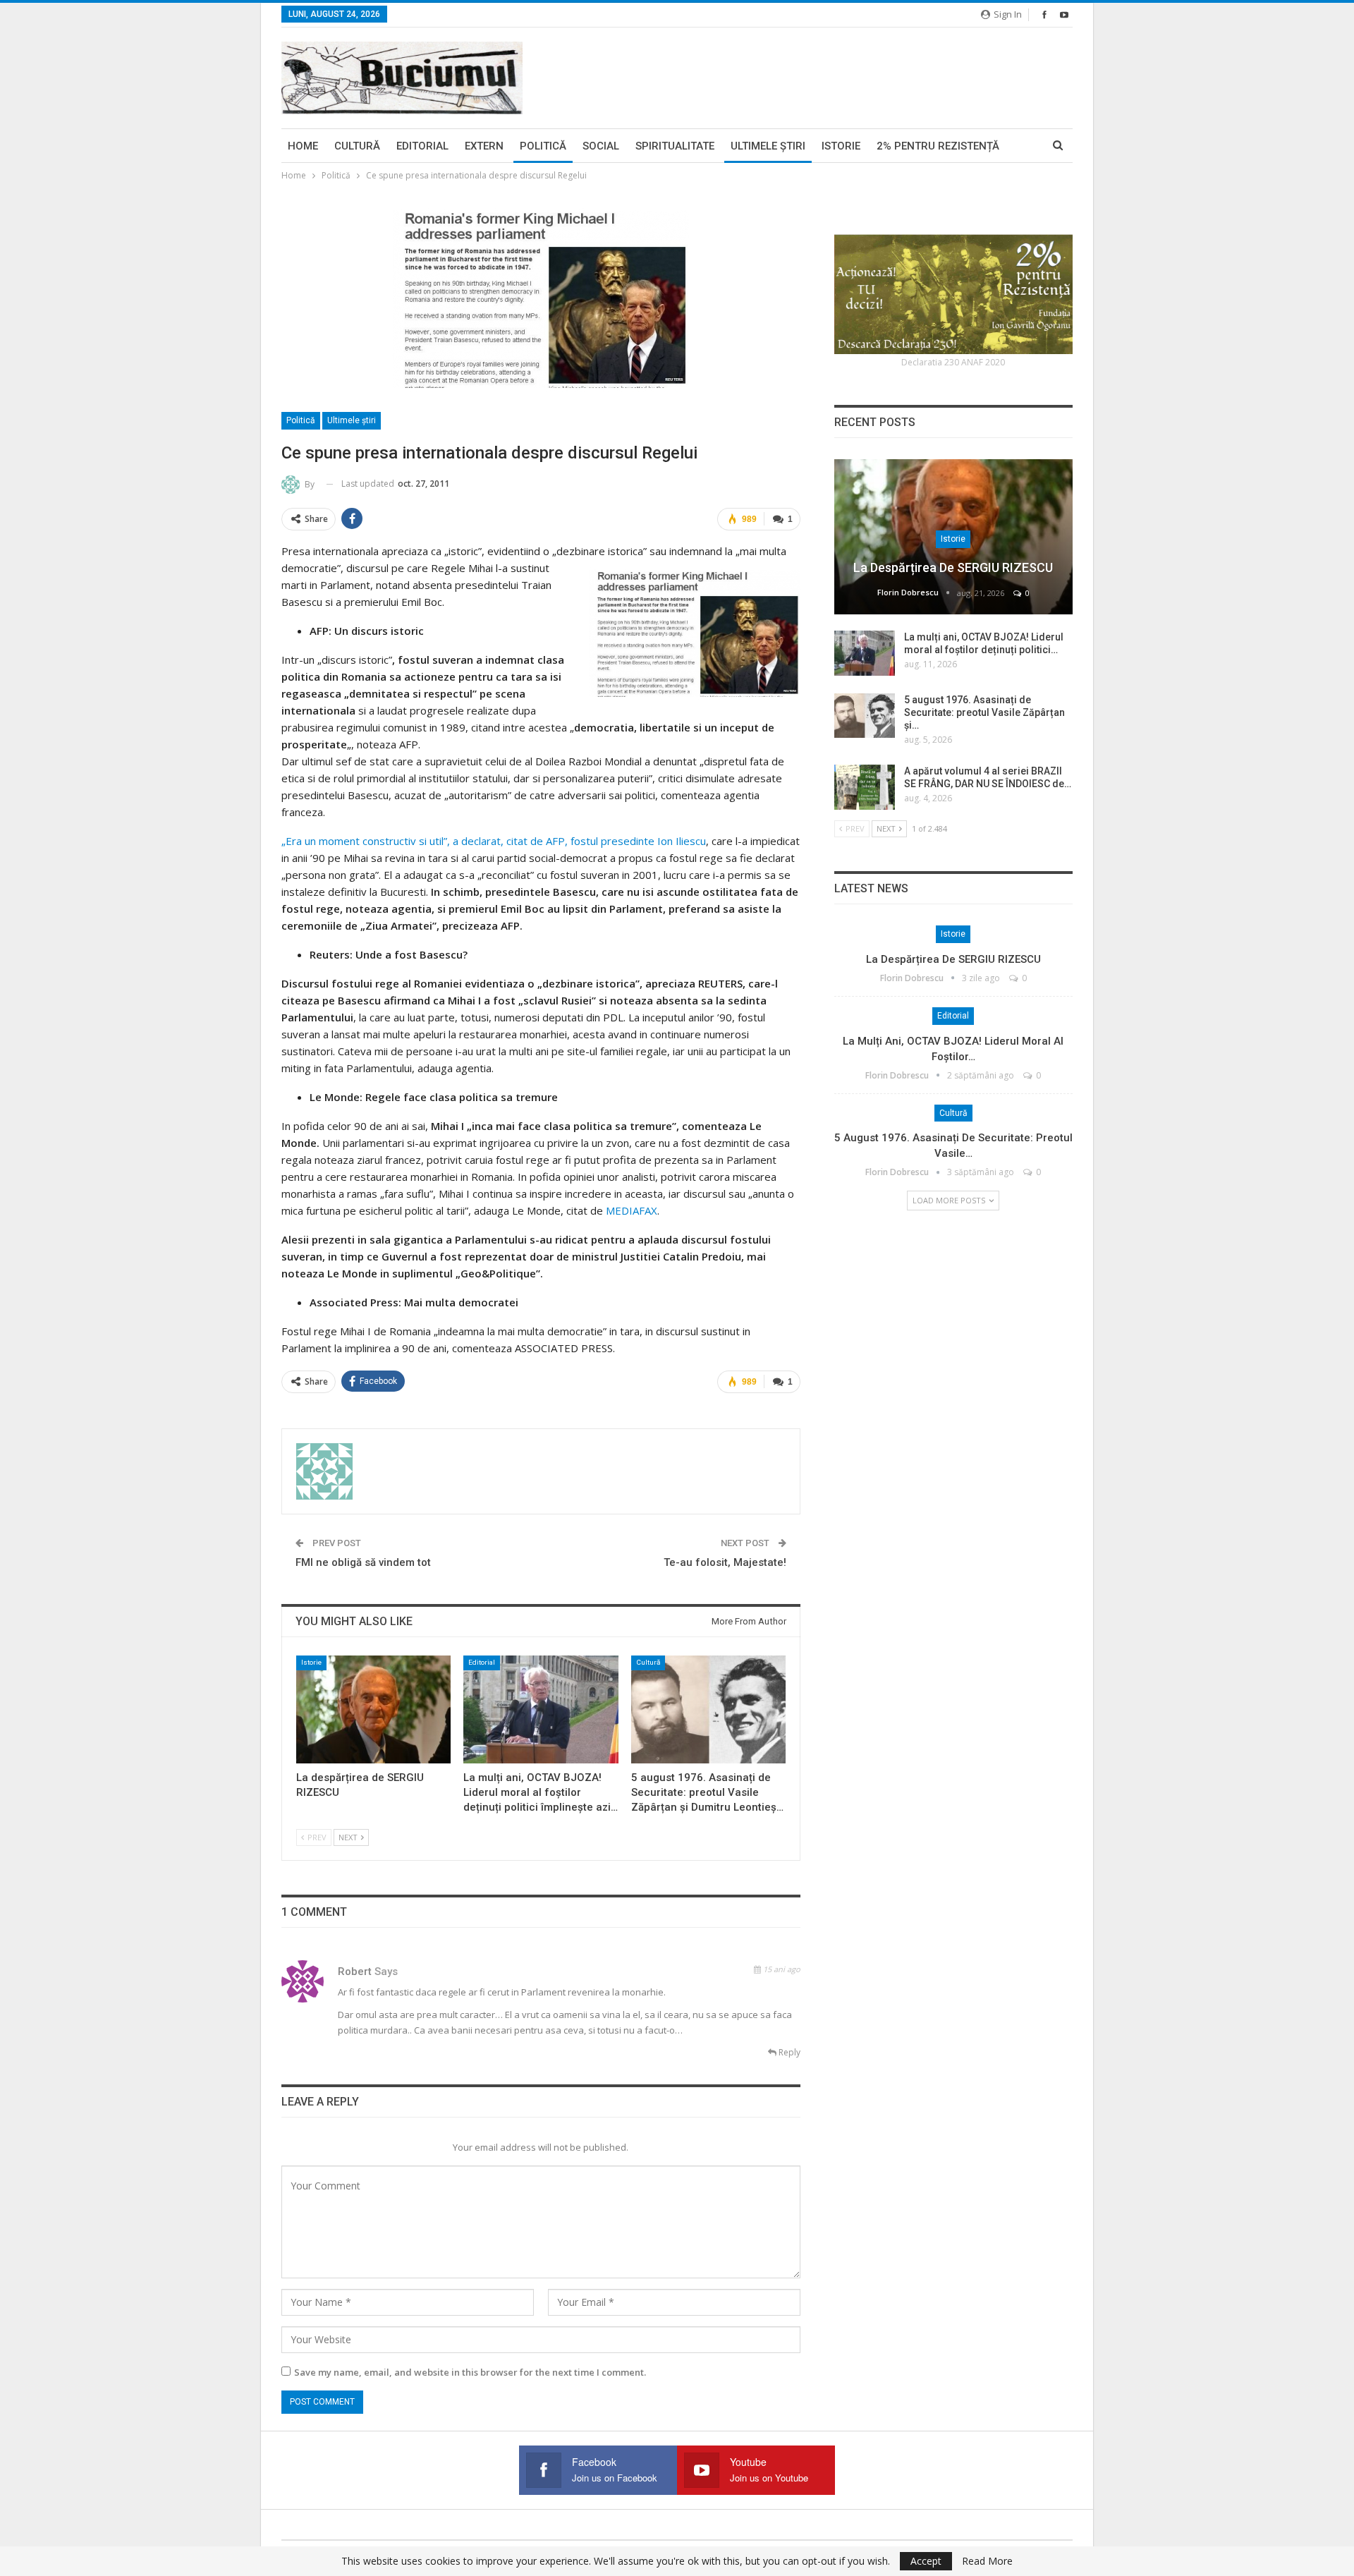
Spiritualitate (675, 146)
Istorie (841, 146)
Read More (987, 2561)
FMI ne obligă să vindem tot (363, 1562)
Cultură (357, 146)
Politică (543, 146)
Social (601, 146)
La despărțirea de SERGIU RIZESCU (953, 567)
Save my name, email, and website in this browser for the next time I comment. (470, 2372)
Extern (484, 146)
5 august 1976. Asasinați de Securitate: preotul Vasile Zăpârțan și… (984, 712)
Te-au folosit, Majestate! (725, 1562)
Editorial (422, 146)
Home (303, 146)
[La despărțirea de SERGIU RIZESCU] (373, 1709)
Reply (788, 2052)
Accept (926, 2561)
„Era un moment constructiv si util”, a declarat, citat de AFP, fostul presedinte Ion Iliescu (494, 841)
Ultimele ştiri (768, 146)
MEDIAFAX (632, 1210)
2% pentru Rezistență (938, 146)
